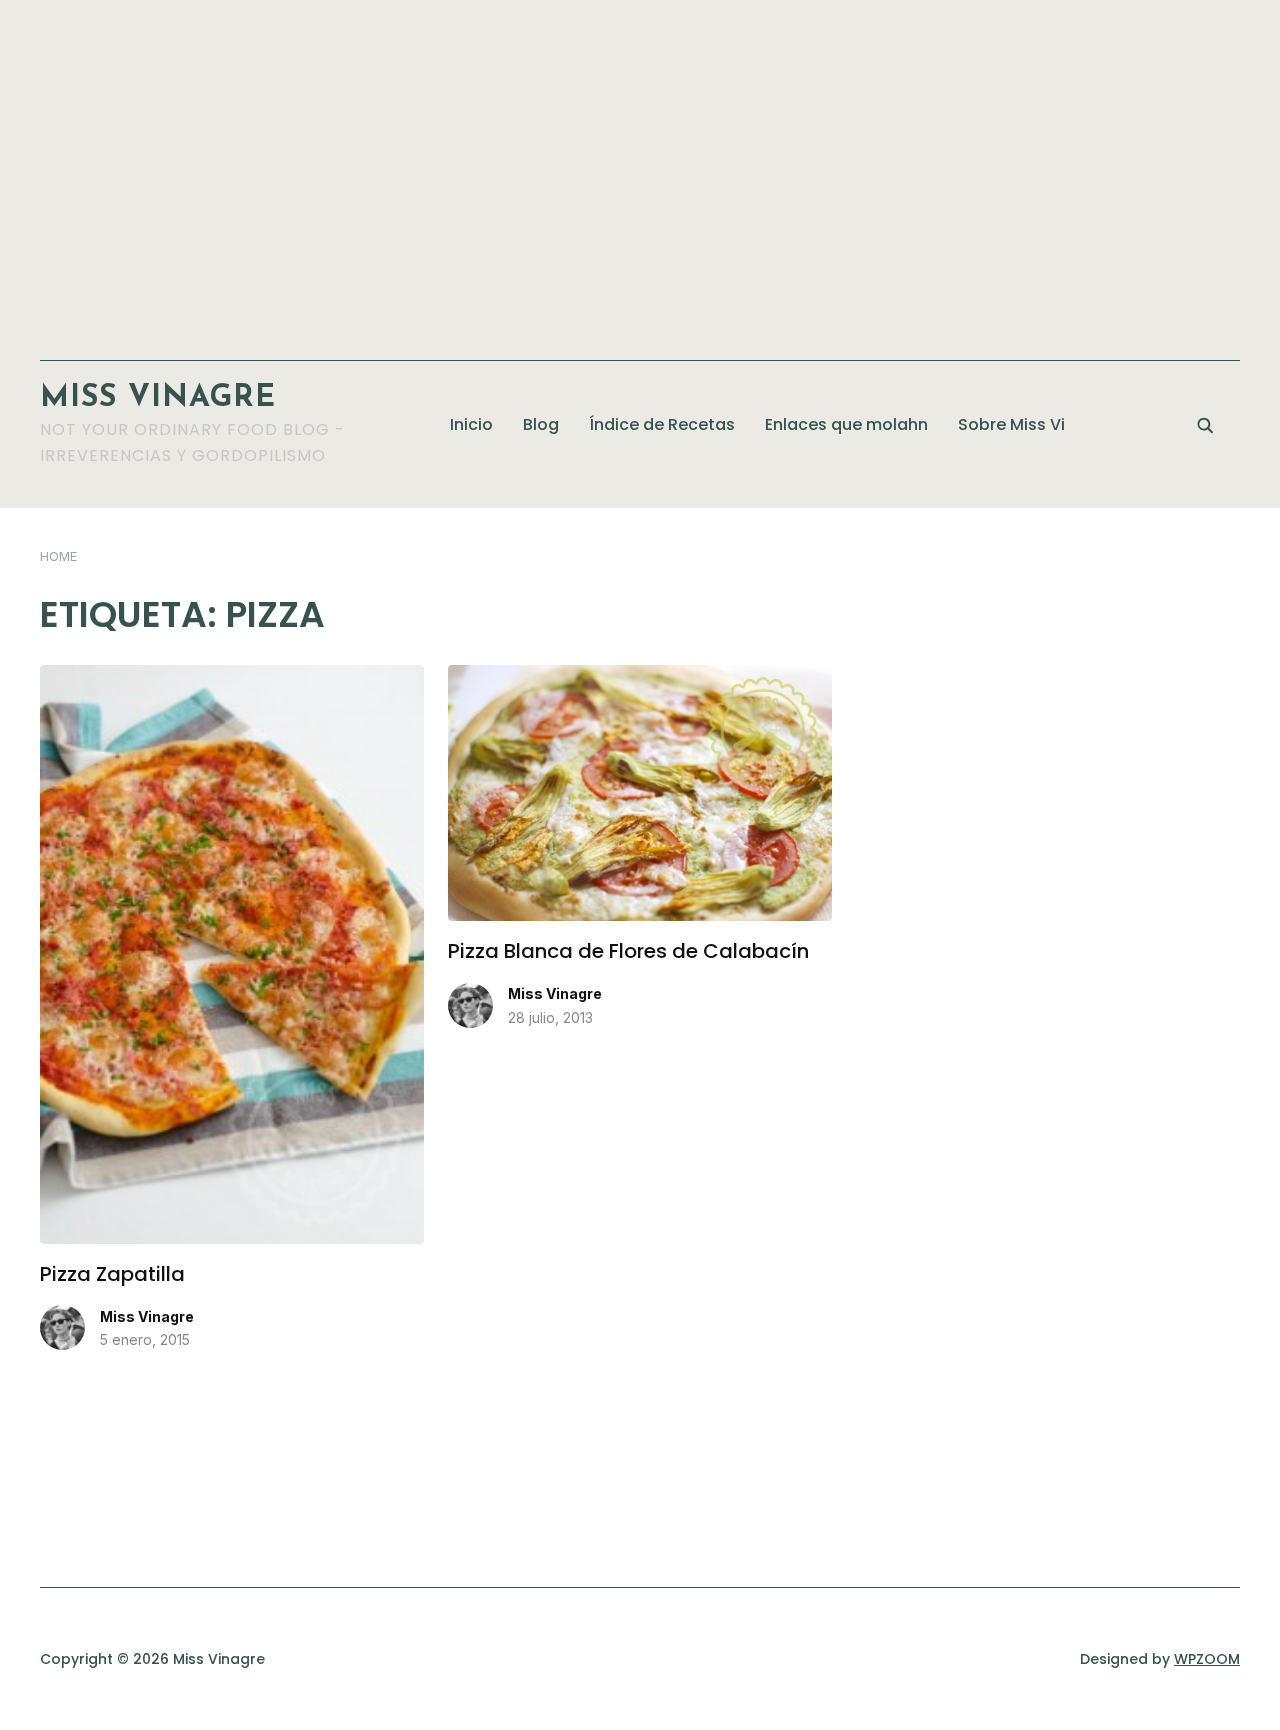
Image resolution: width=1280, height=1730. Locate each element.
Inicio (471, 424)
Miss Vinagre (158, 398)
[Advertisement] (640, 170)
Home (58, 556)
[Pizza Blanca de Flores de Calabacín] (640, 677)
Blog (541, 424)
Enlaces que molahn (846, 424)
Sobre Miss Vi (1011, 424)
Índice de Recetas (662, 424)
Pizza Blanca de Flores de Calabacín (628, 951)
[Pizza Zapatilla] (232, 677)
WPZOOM (1207, 1659)
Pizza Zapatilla (112, 1274)
